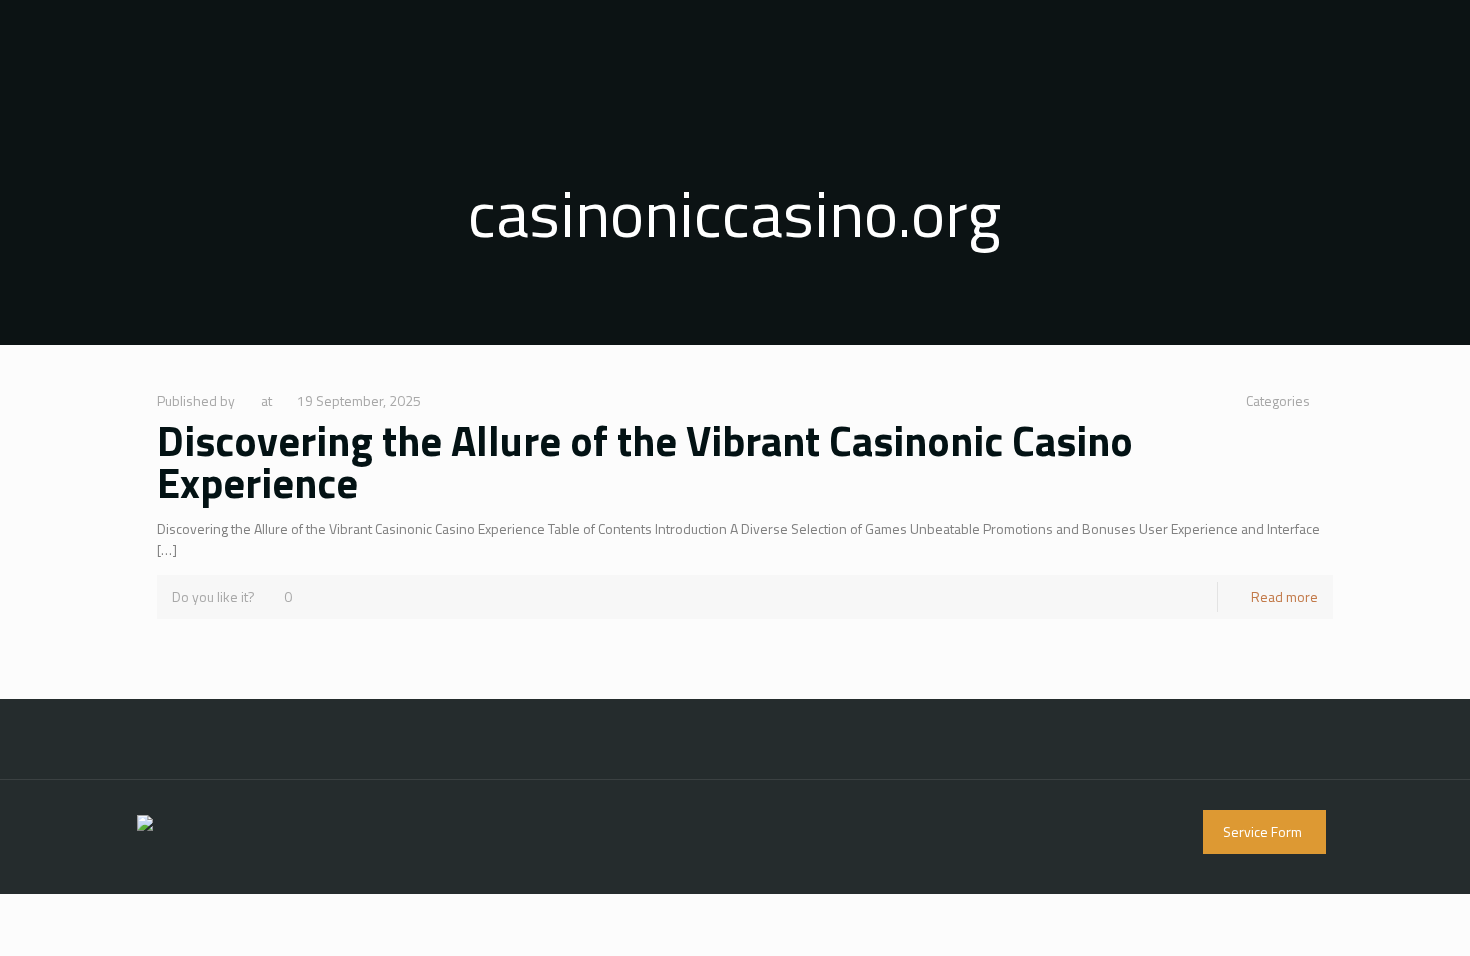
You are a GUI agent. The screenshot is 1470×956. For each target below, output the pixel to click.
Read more (1284, 596)
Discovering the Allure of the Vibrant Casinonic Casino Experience (645, 461)
